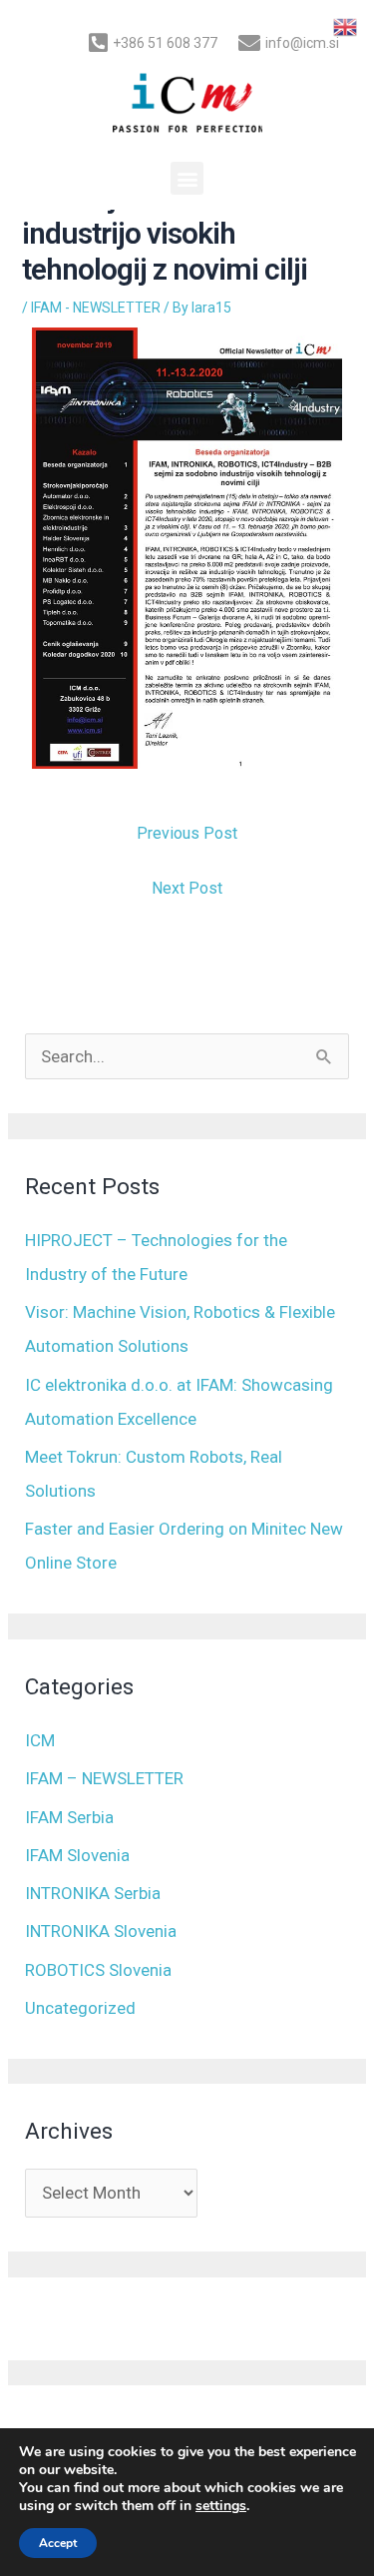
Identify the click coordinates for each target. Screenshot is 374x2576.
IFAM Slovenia (77, 1855)
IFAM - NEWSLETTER (96, 308)
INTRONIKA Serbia (93, 1893)
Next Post (187, 888)
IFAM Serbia (69, 1817)
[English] (346, 26)
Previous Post (187, 833)
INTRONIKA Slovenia (101, 1931)
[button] (187, 178)
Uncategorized (80, 2008)
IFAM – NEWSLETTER (104, 1778)
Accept (58, 2543)
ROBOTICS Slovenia (98, 1970)
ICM (40, 1740)
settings (221, 2506)
